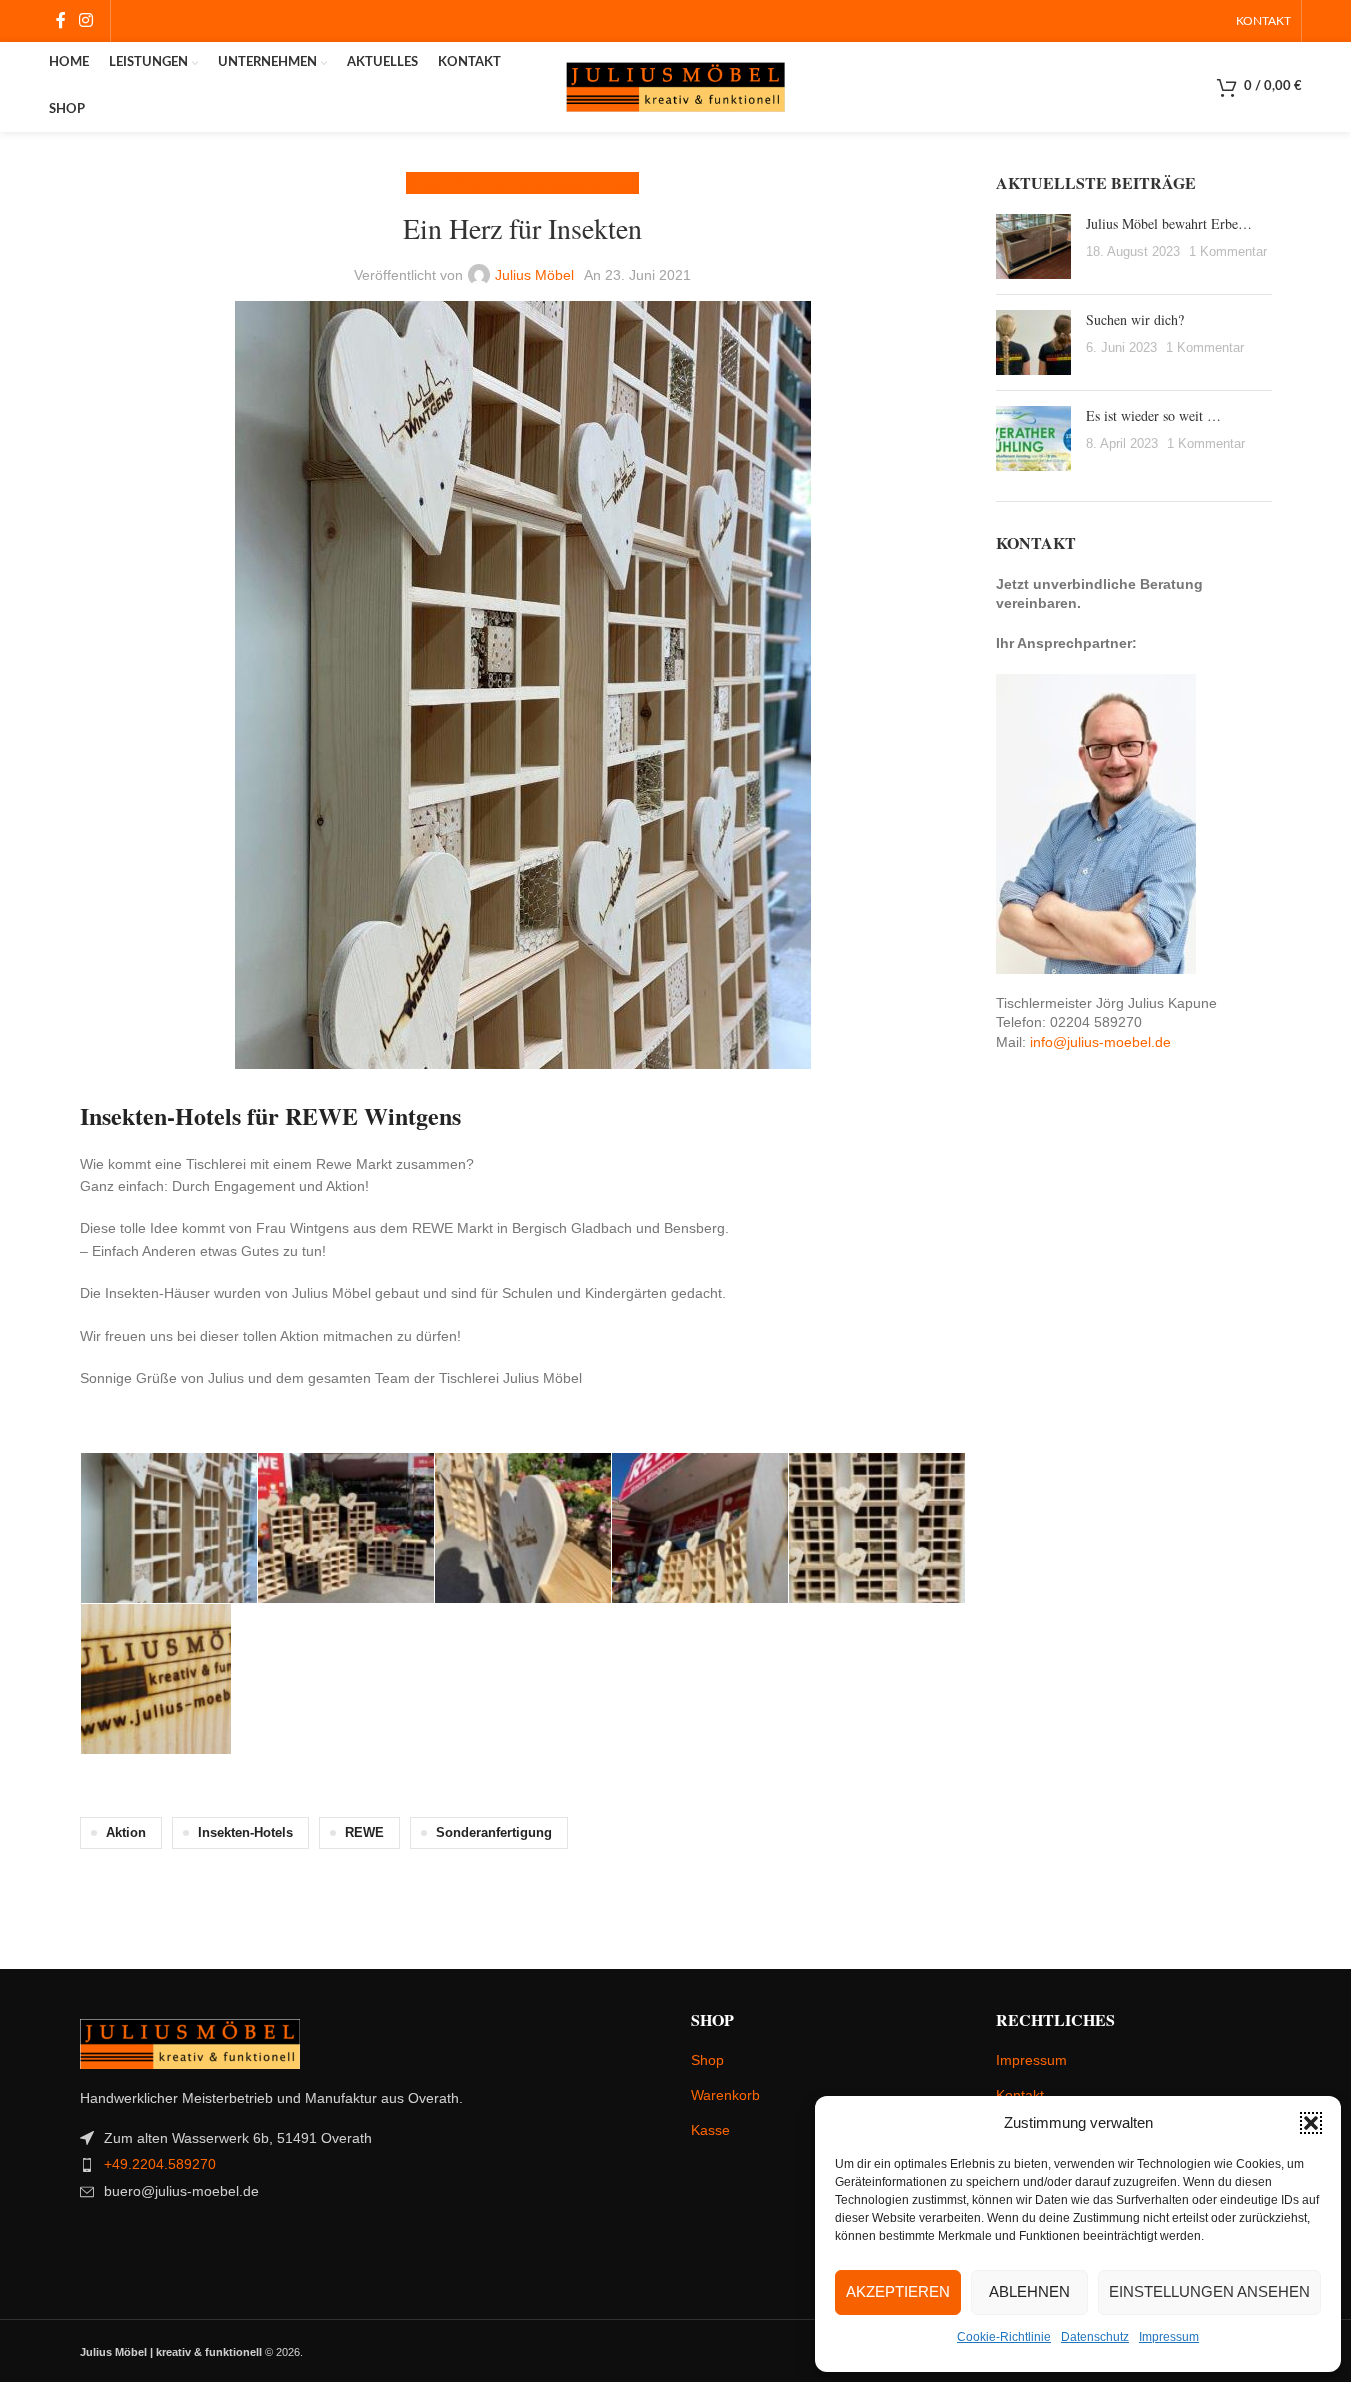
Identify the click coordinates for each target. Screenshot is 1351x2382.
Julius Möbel (534, 275)
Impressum (1169, 2337)
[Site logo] (676, 86)
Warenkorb (725, 2095)
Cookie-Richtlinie (1004, 2337)
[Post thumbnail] (1033, 246)
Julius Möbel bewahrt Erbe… (1169, 223)
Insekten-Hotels (245, 1833)
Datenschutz (1095, 2337)
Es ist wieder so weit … (1153, 415)
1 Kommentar (1228, 252)
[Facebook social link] (61, 20)
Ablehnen (1029, 2291)
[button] (1311, 2123)
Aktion (126, 1833)
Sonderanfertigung (494, 1833)
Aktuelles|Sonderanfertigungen (522, 183)
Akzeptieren (898, 2291)
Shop (707, 2060)
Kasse (710, 2130)
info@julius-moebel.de (1100, 1042)
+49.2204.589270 (160, 2164)
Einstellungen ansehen (1209, 2291)
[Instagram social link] (86, 20)
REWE (364, 1833)
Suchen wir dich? (1135, 319)
